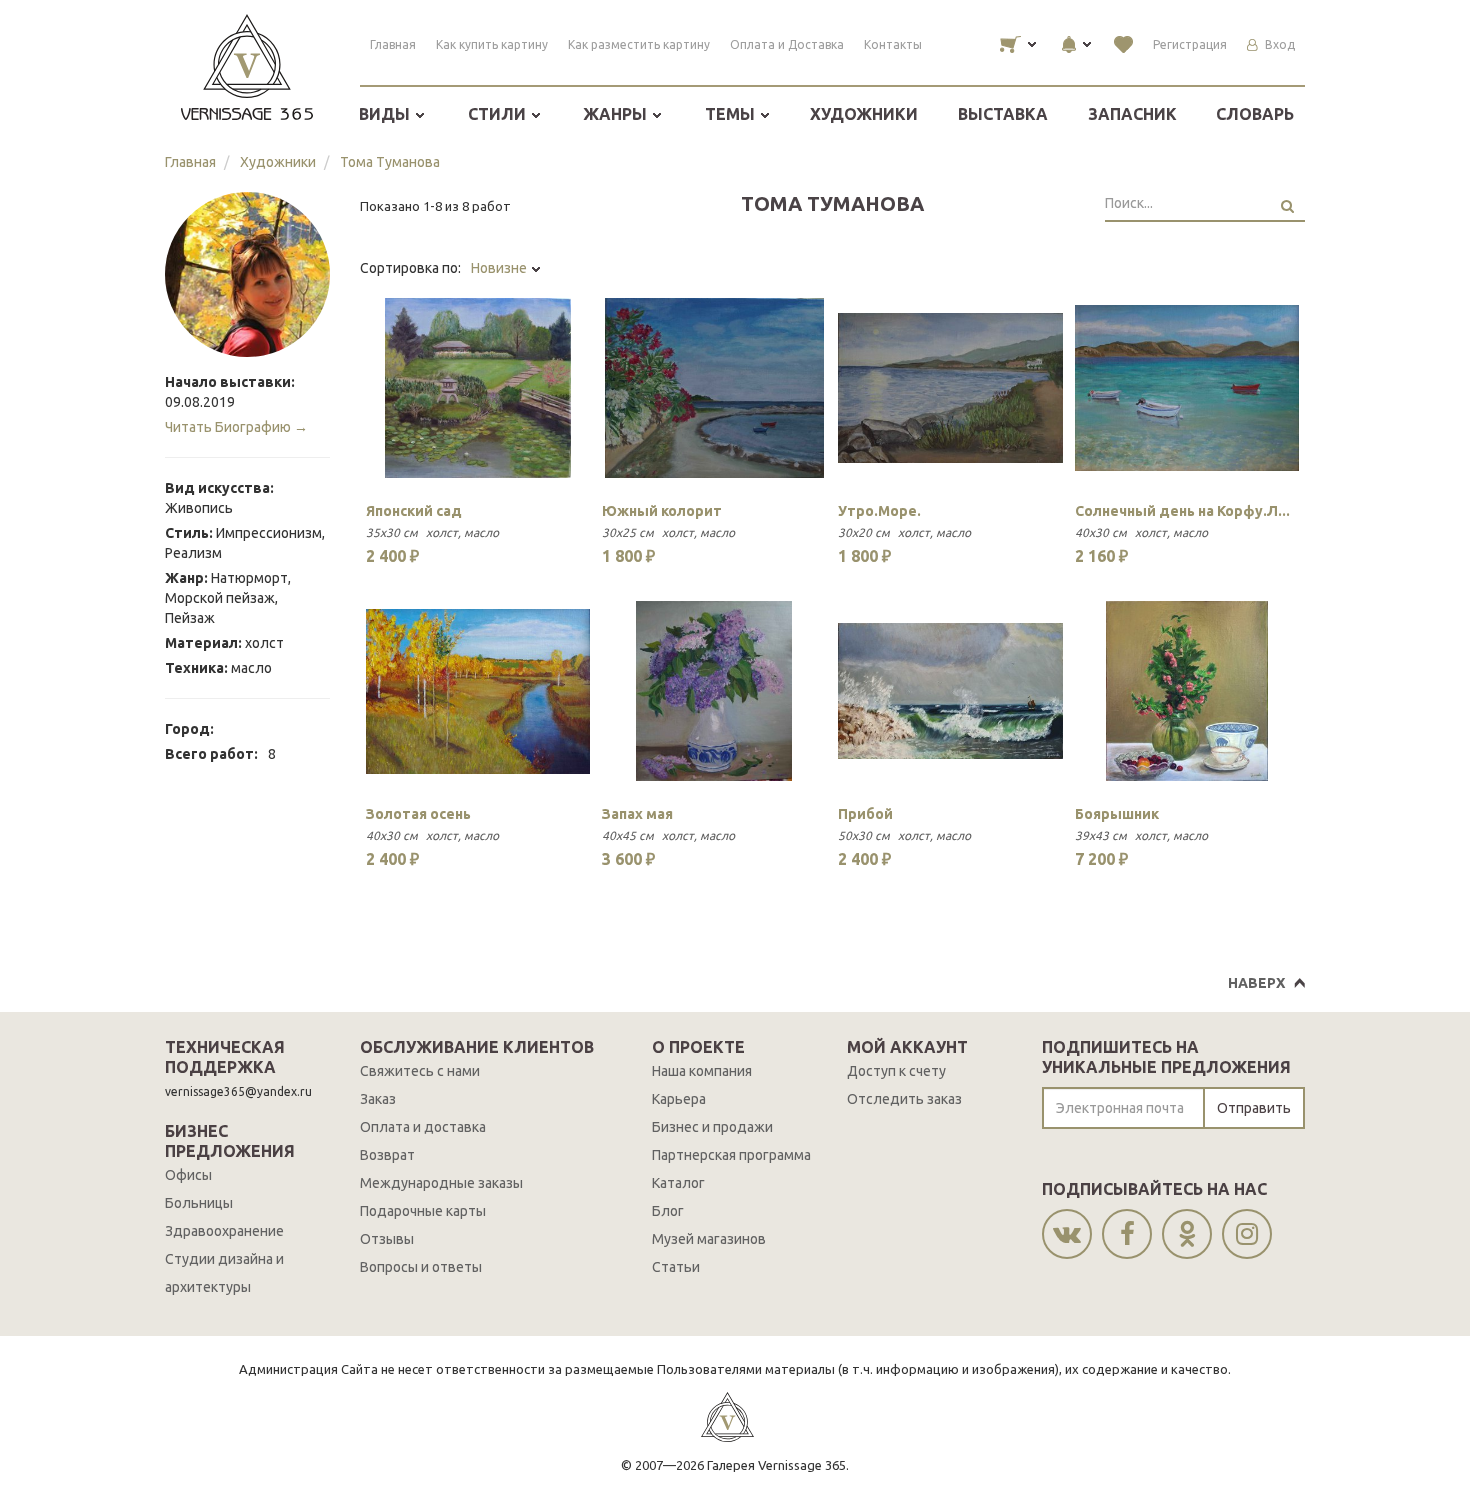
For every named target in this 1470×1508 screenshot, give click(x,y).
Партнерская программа (731, 1155)
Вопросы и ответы (421, 1267)
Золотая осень (418, 814)
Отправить (1254, 1108)
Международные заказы (441, 1183)
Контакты (893, 44)
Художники (864, 114)
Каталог (678, 1183)
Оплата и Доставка (787, 44)
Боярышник (1117, 814)
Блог (668, 1211)
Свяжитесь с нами (420, 1071)
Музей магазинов (709, 1239)
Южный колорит (662, 511)
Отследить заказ (904, 1099)
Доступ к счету (896, 1071)
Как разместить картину (639, 44)
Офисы (188, 1175)
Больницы (199, 1203)
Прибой (865, 814)
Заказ (378, 1099)
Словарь (1255, 114)
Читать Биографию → (236, 427)
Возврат (387, 1155)
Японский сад (414, 511)
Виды (386, 114)
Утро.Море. (879, 511)
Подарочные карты (423, 1211)
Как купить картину (492, 44)
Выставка (1003, 114)
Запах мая (637, 814)
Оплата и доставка (423, 1127)
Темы (732, 114)
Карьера (679, 1099)
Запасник (1132, 114)
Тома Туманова (390, 162)
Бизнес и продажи (712, 1127)
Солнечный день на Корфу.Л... (1182, 511)
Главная (393, 44)
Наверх (1256, 983)
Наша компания (702, 1071)
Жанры (617, 114)
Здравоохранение (224, 1231)
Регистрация (1190, 44)
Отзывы (387, 1239)
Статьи (676, 1267)
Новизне (500, 268)
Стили (499, 114)
